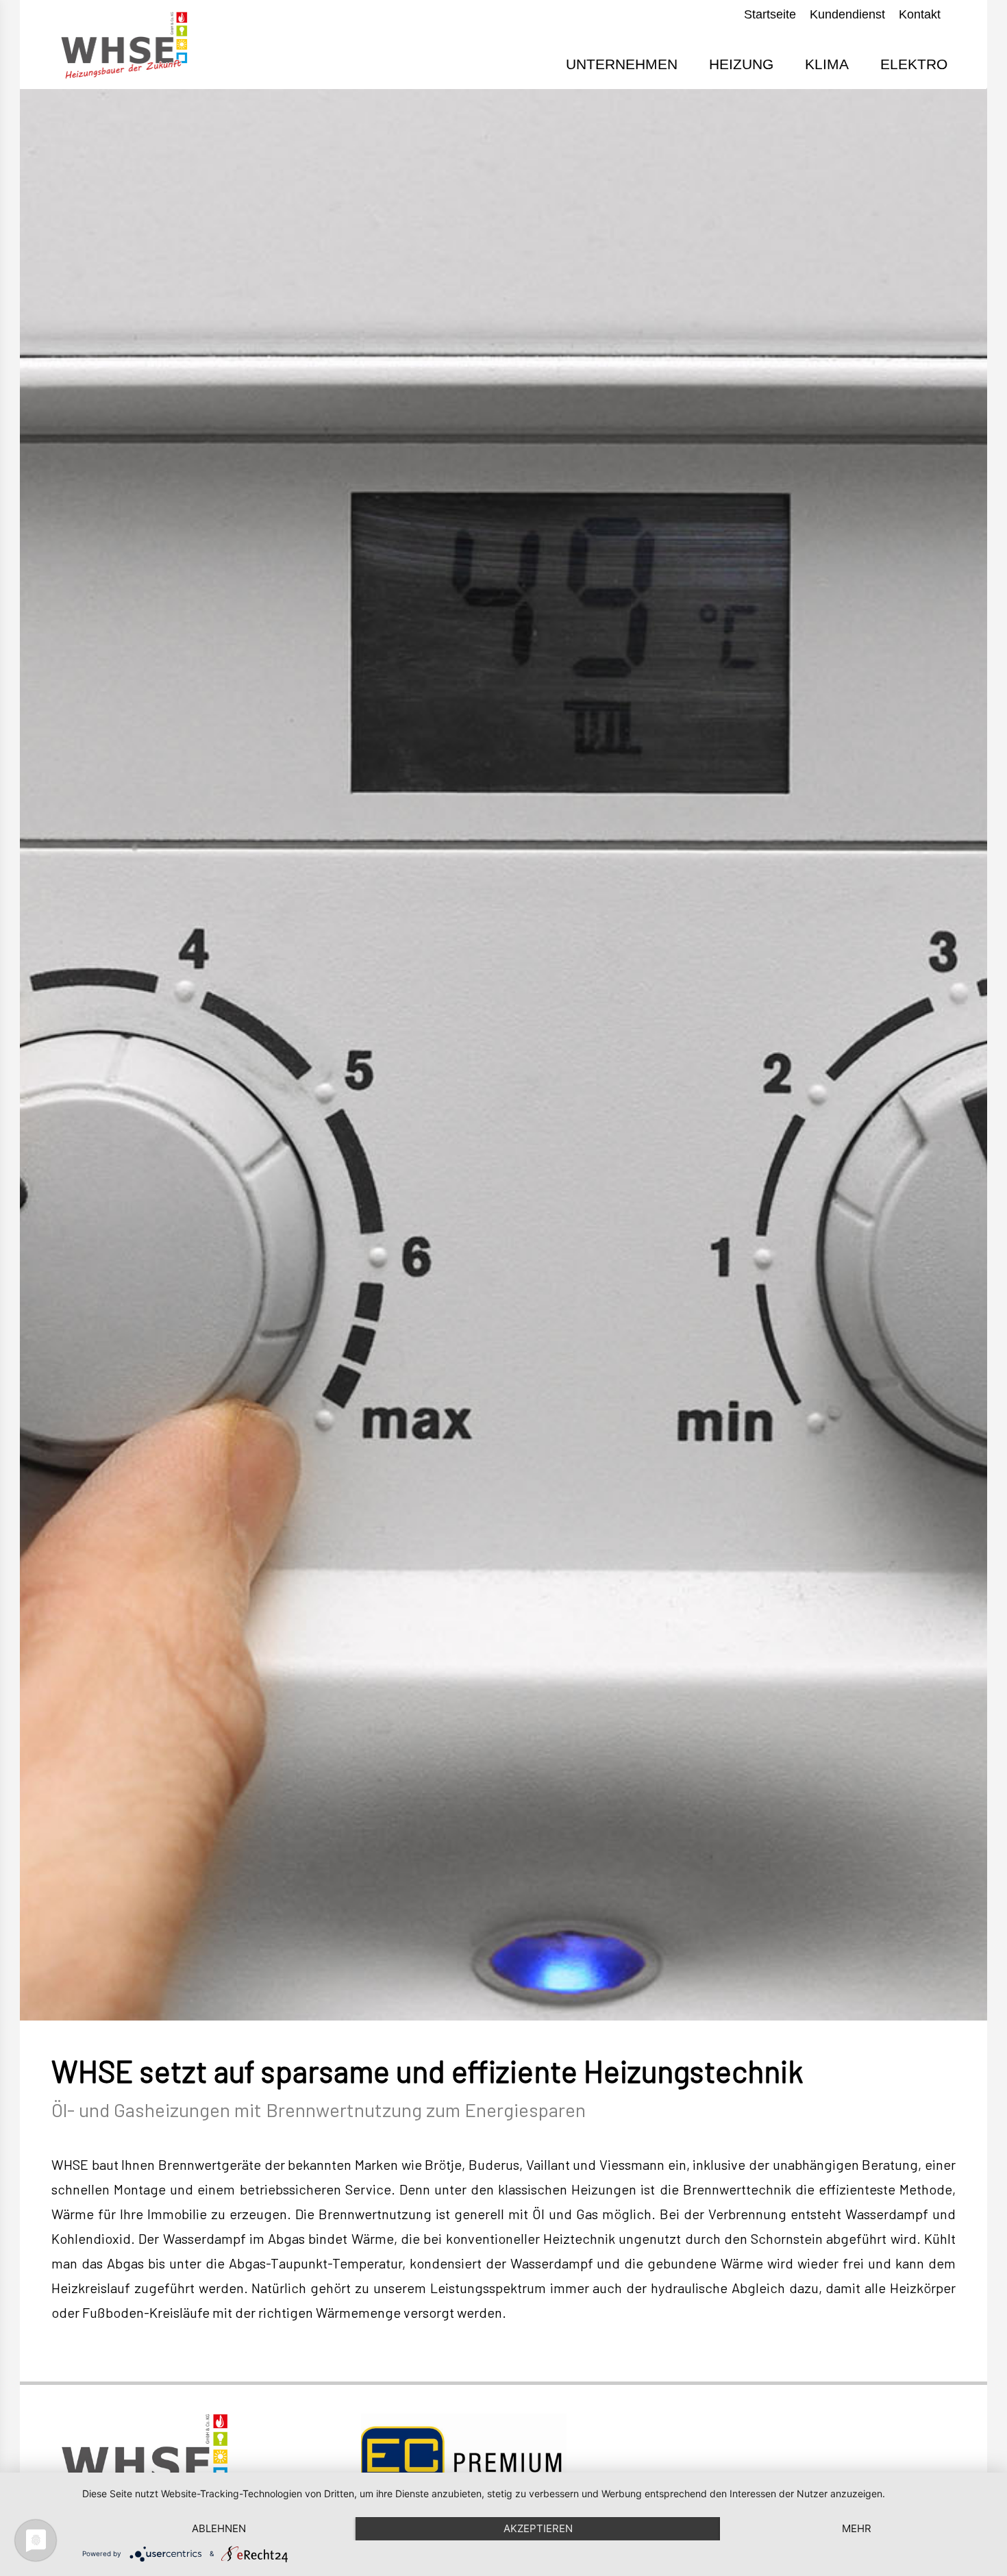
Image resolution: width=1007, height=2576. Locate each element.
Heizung (741, 64)
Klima (827, 64)
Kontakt (920, 14)
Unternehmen (622, 64)
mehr (857, 2528)
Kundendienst (847, 14)
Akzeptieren (538, 2528)
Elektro (914, 64)
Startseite (770, 14)
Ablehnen (219, 2528)
